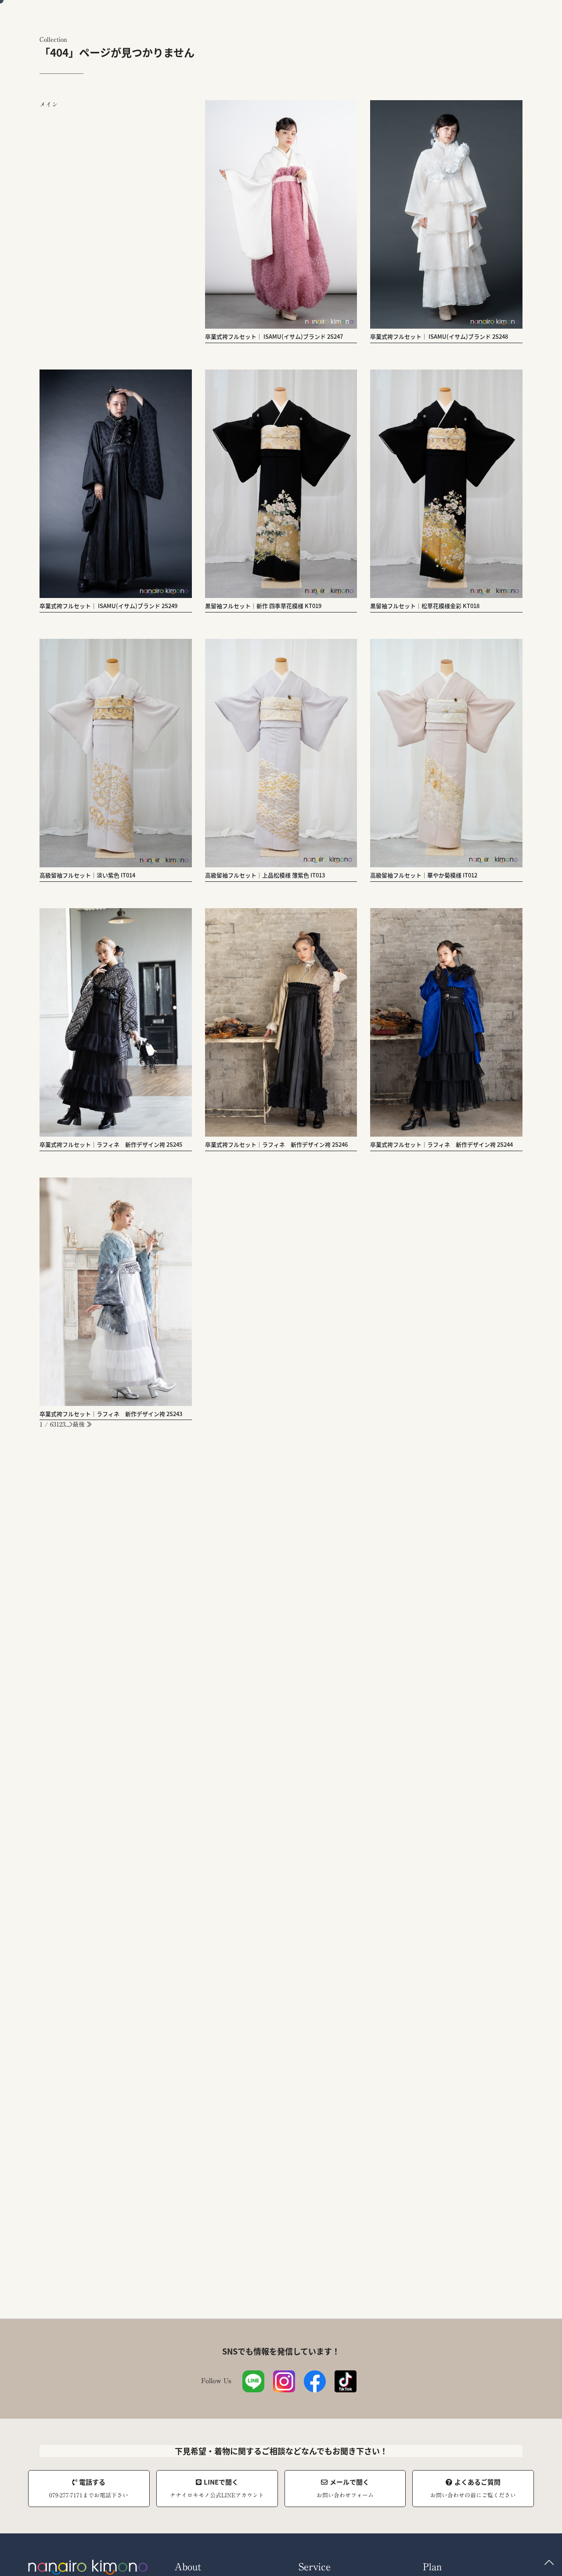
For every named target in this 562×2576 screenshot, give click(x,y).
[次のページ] (71, 1424)
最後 (80, 1424)
